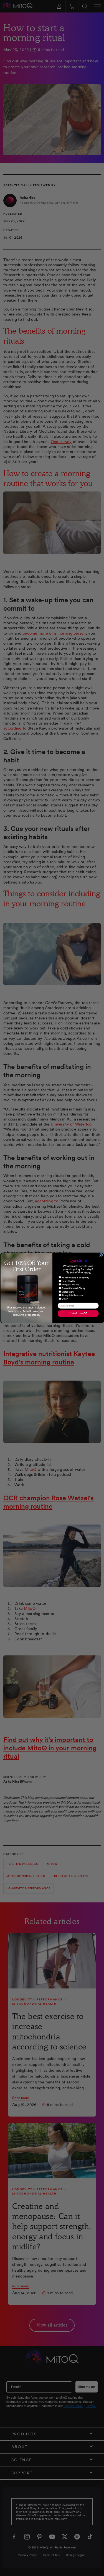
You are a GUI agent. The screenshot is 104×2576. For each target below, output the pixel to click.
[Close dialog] (101, 1255)
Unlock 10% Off (78, 1314)
